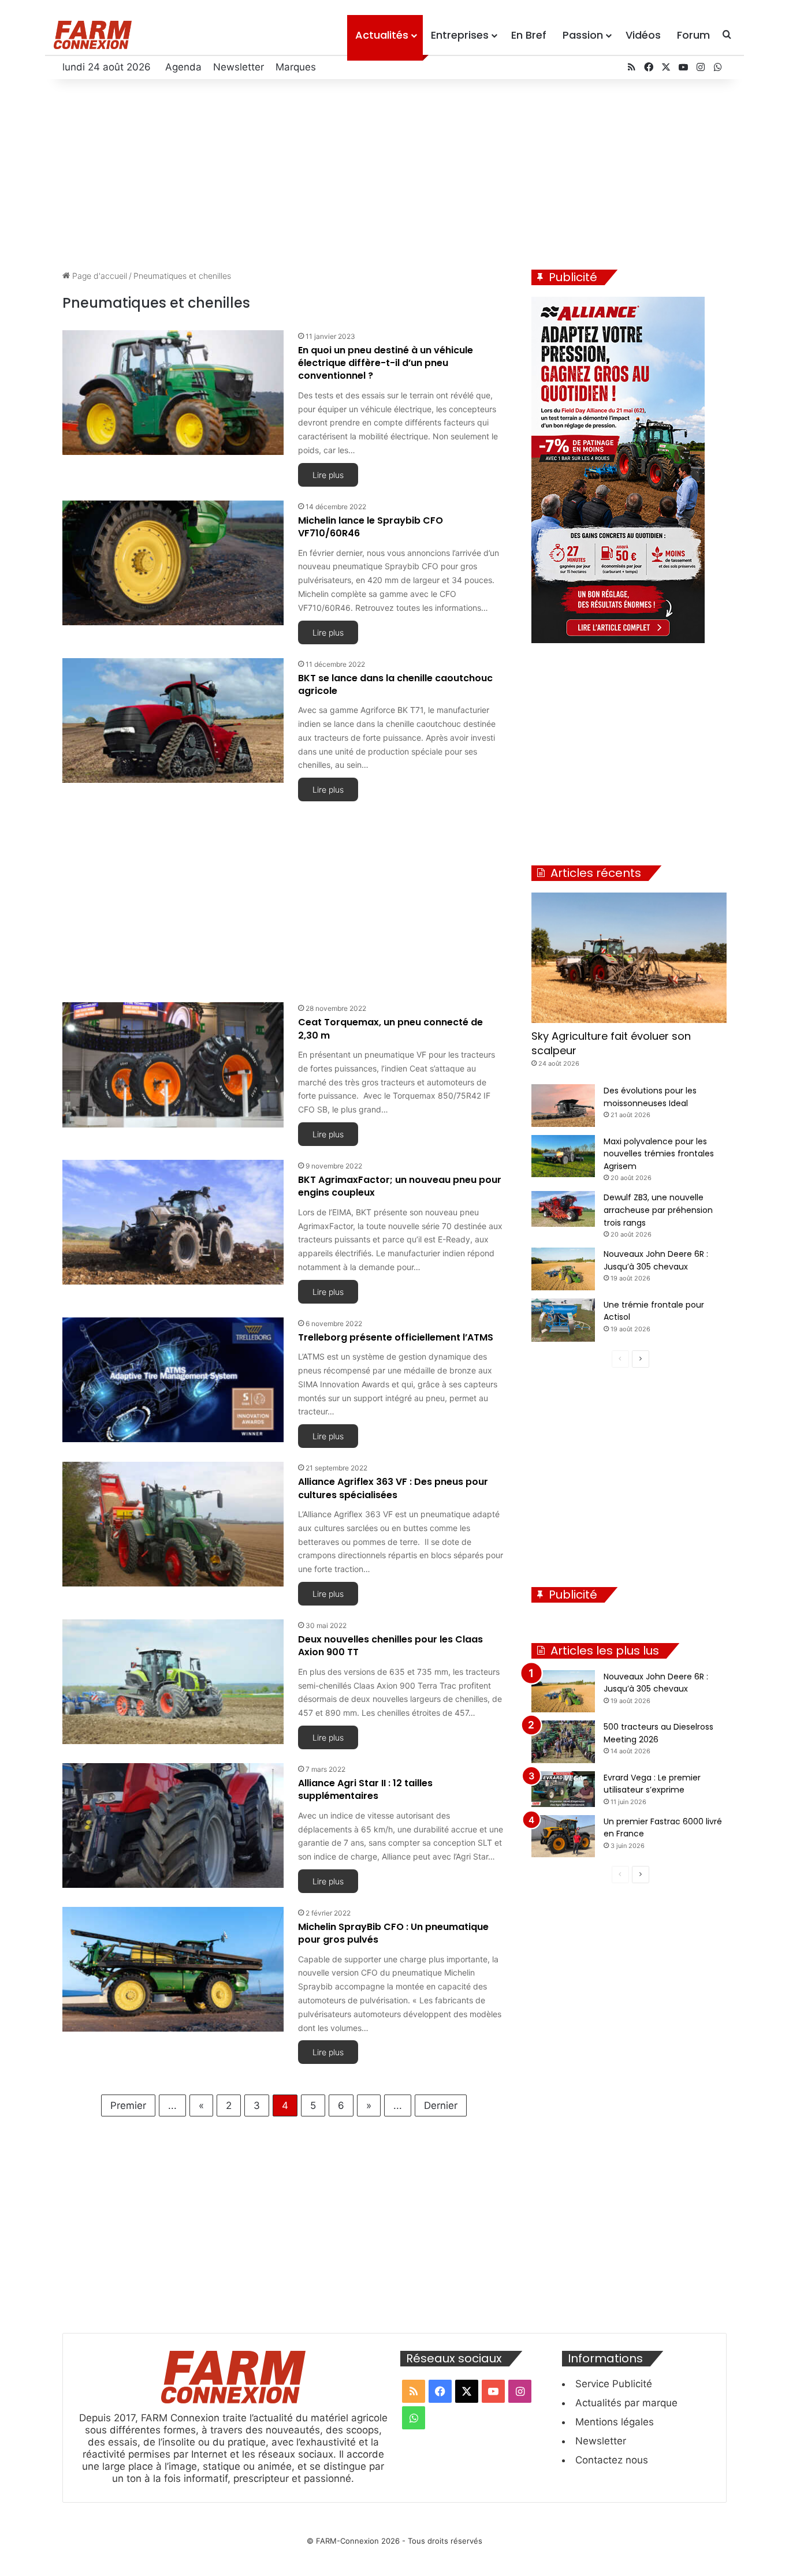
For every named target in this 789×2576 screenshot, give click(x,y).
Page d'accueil (98, 276)
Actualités (382, 35)
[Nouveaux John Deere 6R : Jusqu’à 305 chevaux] (563, 1269)
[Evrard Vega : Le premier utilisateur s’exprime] (563, 1789)
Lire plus (328, 475)
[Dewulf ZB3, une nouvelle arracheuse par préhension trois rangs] (563, 1209)
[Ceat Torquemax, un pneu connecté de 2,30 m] (173, 1065)
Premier (128, 2105)
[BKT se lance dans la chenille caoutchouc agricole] (173, 720)
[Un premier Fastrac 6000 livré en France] (563, 1836)
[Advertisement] (394, 171)
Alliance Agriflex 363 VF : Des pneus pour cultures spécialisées (393, 1488)
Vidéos (643, 35)
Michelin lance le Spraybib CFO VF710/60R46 (371, 527)
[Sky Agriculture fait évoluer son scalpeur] (629, 958)
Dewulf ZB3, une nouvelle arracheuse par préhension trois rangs (658, 1210)
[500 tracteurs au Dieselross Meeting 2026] (563, 1742)
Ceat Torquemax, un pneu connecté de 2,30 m (390, 1028)
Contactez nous (612, 2460)
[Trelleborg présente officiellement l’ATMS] (173, 1380)
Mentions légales (615, 2422)
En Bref (529, 35)
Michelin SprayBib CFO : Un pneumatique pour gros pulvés (393, 1933)
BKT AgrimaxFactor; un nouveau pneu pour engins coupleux (400, 1186)
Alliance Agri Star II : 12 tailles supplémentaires (365, 1789)
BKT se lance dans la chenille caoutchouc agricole (395, 684)
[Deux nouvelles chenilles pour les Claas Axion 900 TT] (173, 1682)
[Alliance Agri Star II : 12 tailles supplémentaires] (173, 1825)
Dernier (441, 2105)
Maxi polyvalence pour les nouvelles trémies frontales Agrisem (659, 1154)
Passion (583, 35)
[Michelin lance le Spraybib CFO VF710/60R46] (173, 563)
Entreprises (460, 35)
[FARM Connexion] (93, 35)
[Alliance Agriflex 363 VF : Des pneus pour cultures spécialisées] (173, 1524)
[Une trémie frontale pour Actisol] (563, 1320)
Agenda (183, 67)
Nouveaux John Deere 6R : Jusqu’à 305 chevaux (656, 1683)
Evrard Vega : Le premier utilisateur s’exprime (652, 1784)
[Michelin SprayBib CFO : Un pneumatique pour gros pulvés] (173, 1969)
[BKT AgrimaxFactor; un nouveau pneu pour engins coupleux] (173, 1222)
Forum (693, 35)
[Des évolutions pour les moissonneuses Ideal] (563, 1106)
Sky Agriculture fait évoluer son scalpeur (611, 1043)
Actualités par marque (626, 2403)
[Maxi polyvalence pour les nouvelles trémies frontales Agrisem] (563, 1156)
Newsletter (239, 67)
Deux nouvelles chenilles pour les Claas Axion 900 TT (390, 1646)
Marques (296, 67)
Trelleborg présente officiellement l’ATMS (396, 1337)
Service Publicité (614, 2384)
